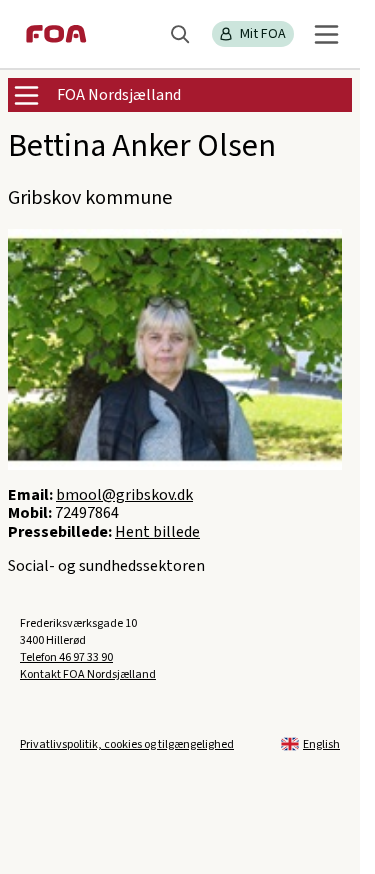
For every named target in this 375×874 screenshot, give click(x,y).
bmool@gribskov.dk (124, 495)
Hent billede (157, 532)
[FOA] (56, 34)
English (321, 744)
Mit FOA (263, 34)
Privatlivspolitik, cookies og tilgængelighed (127, 744)
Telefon (66, 657)
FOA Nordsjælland (119, 95)
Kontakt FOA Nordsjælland (88, 674)
